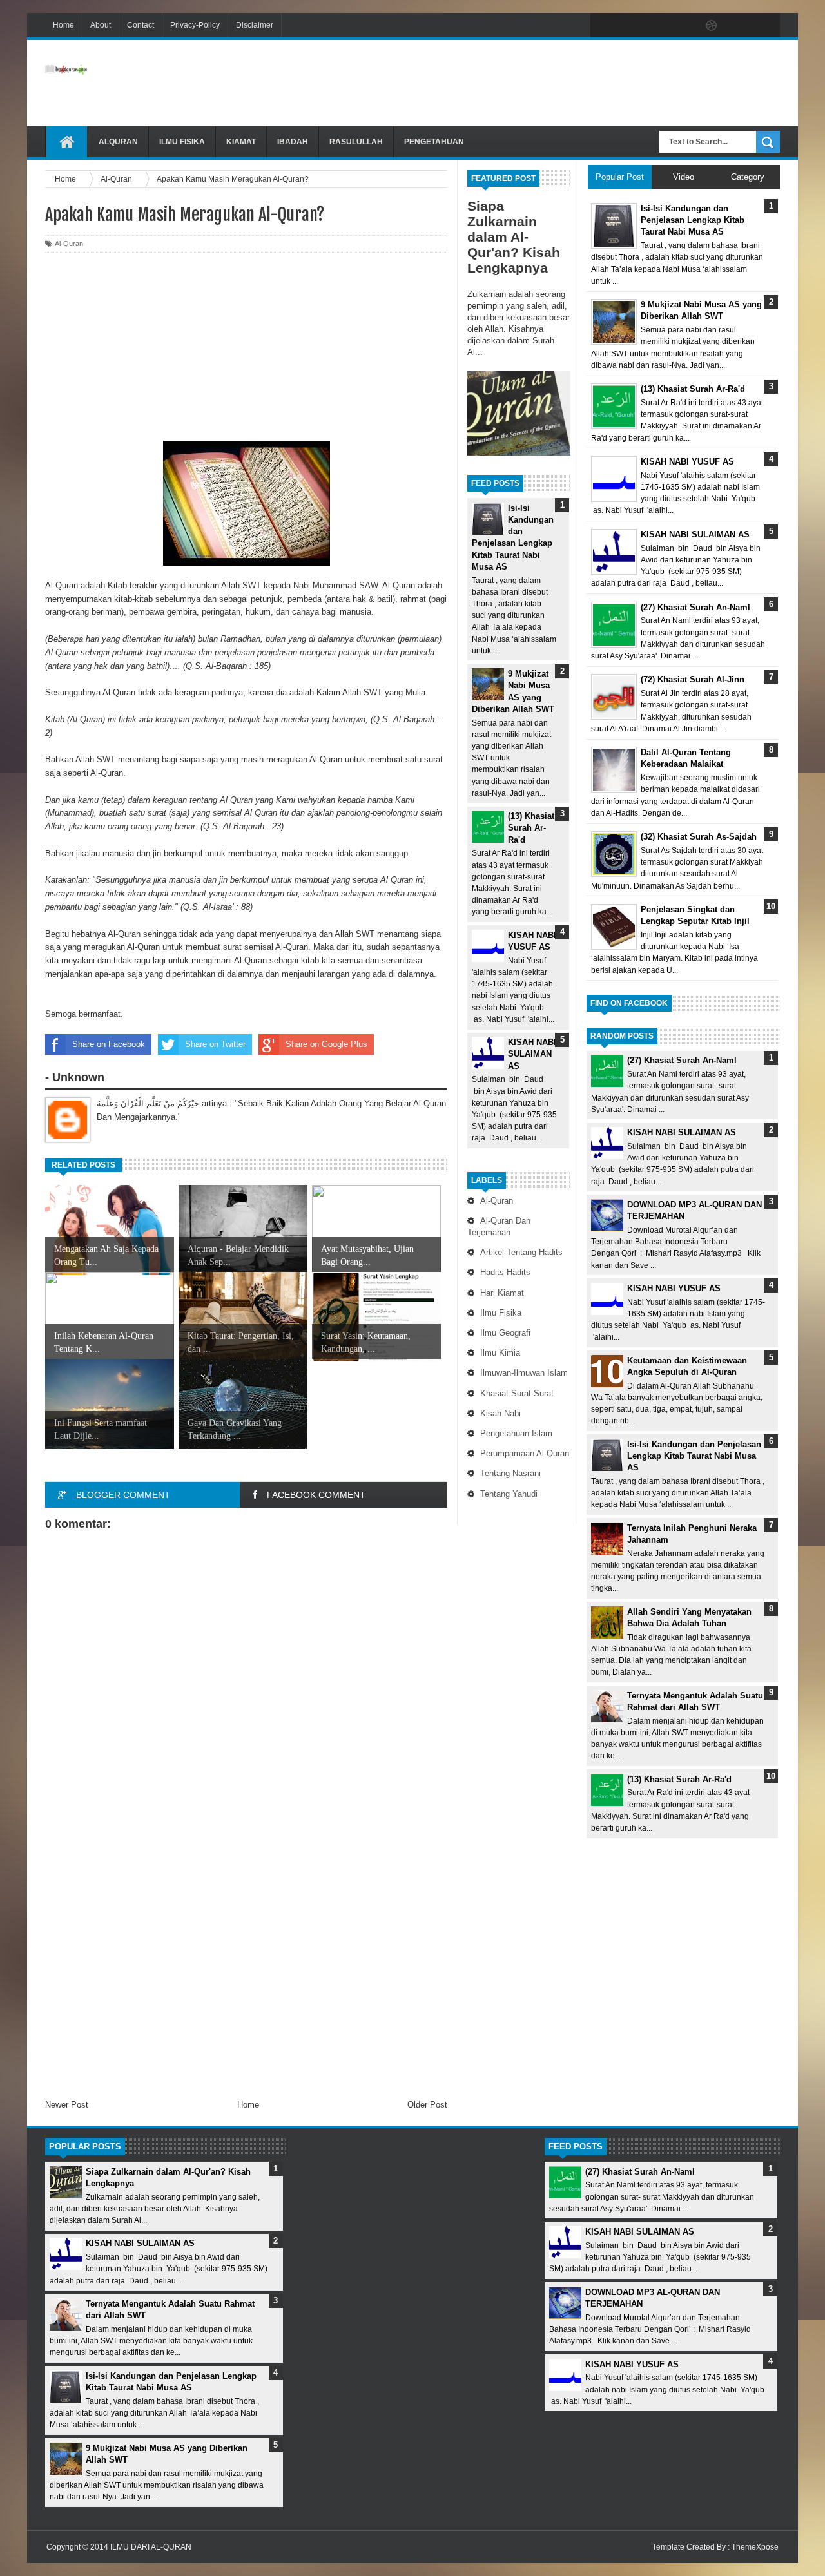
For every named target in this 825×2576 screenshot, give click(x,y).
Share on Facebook (109, 1044)
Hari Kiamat (502, 1293)
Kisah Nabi (500, 1413)
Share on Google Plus (326, 1044)
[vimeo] (657, 26)
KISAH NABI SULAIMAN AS (532, 1054)
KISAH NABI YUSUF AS (674, 1288)
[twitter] (630, 26)
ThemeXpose (755, 2547)
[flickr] (684, 26)
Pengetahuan (434, 142)
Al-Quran (497, 1201)
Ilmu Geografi (505, 1333)
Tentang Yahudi (509, 1494)
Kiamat (241, 142)
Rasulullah (356, 142)
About (101, 25)
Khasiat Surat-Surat (517, 1393)
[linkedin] (739, 26)
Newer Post (67, 2105)
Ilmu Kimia (500, 1353)
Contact (141, 25)
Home (63, 25)
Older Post (427, 2105)
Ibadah (293, 142)
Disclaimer (255, 25)
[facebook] (603, 26)
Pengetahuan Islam (516, 1433)
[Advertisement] (545, 83)
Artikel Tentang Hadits (521, 1252)
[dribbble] (712, 26)
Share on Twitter (215, 1044)
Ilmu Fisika (182, 142)
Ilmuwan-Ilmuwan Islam (524, 1373)
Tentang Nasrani (510, 1473)
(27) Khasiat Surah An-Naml (682, 1060)
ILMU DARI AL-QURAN (151, 2547)
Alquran (118, 142)
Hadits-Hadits (505, 1272)
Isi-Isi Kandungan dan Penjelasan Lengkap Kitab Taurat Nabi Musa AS (694, 1456)
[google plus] (766, 26)
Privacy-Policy (195, 25)
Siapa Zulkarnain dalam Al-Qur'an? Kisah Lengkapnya (514, 237)
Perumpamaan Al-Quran (525, 1453)
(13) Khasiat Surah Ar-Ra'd (531, 828)
